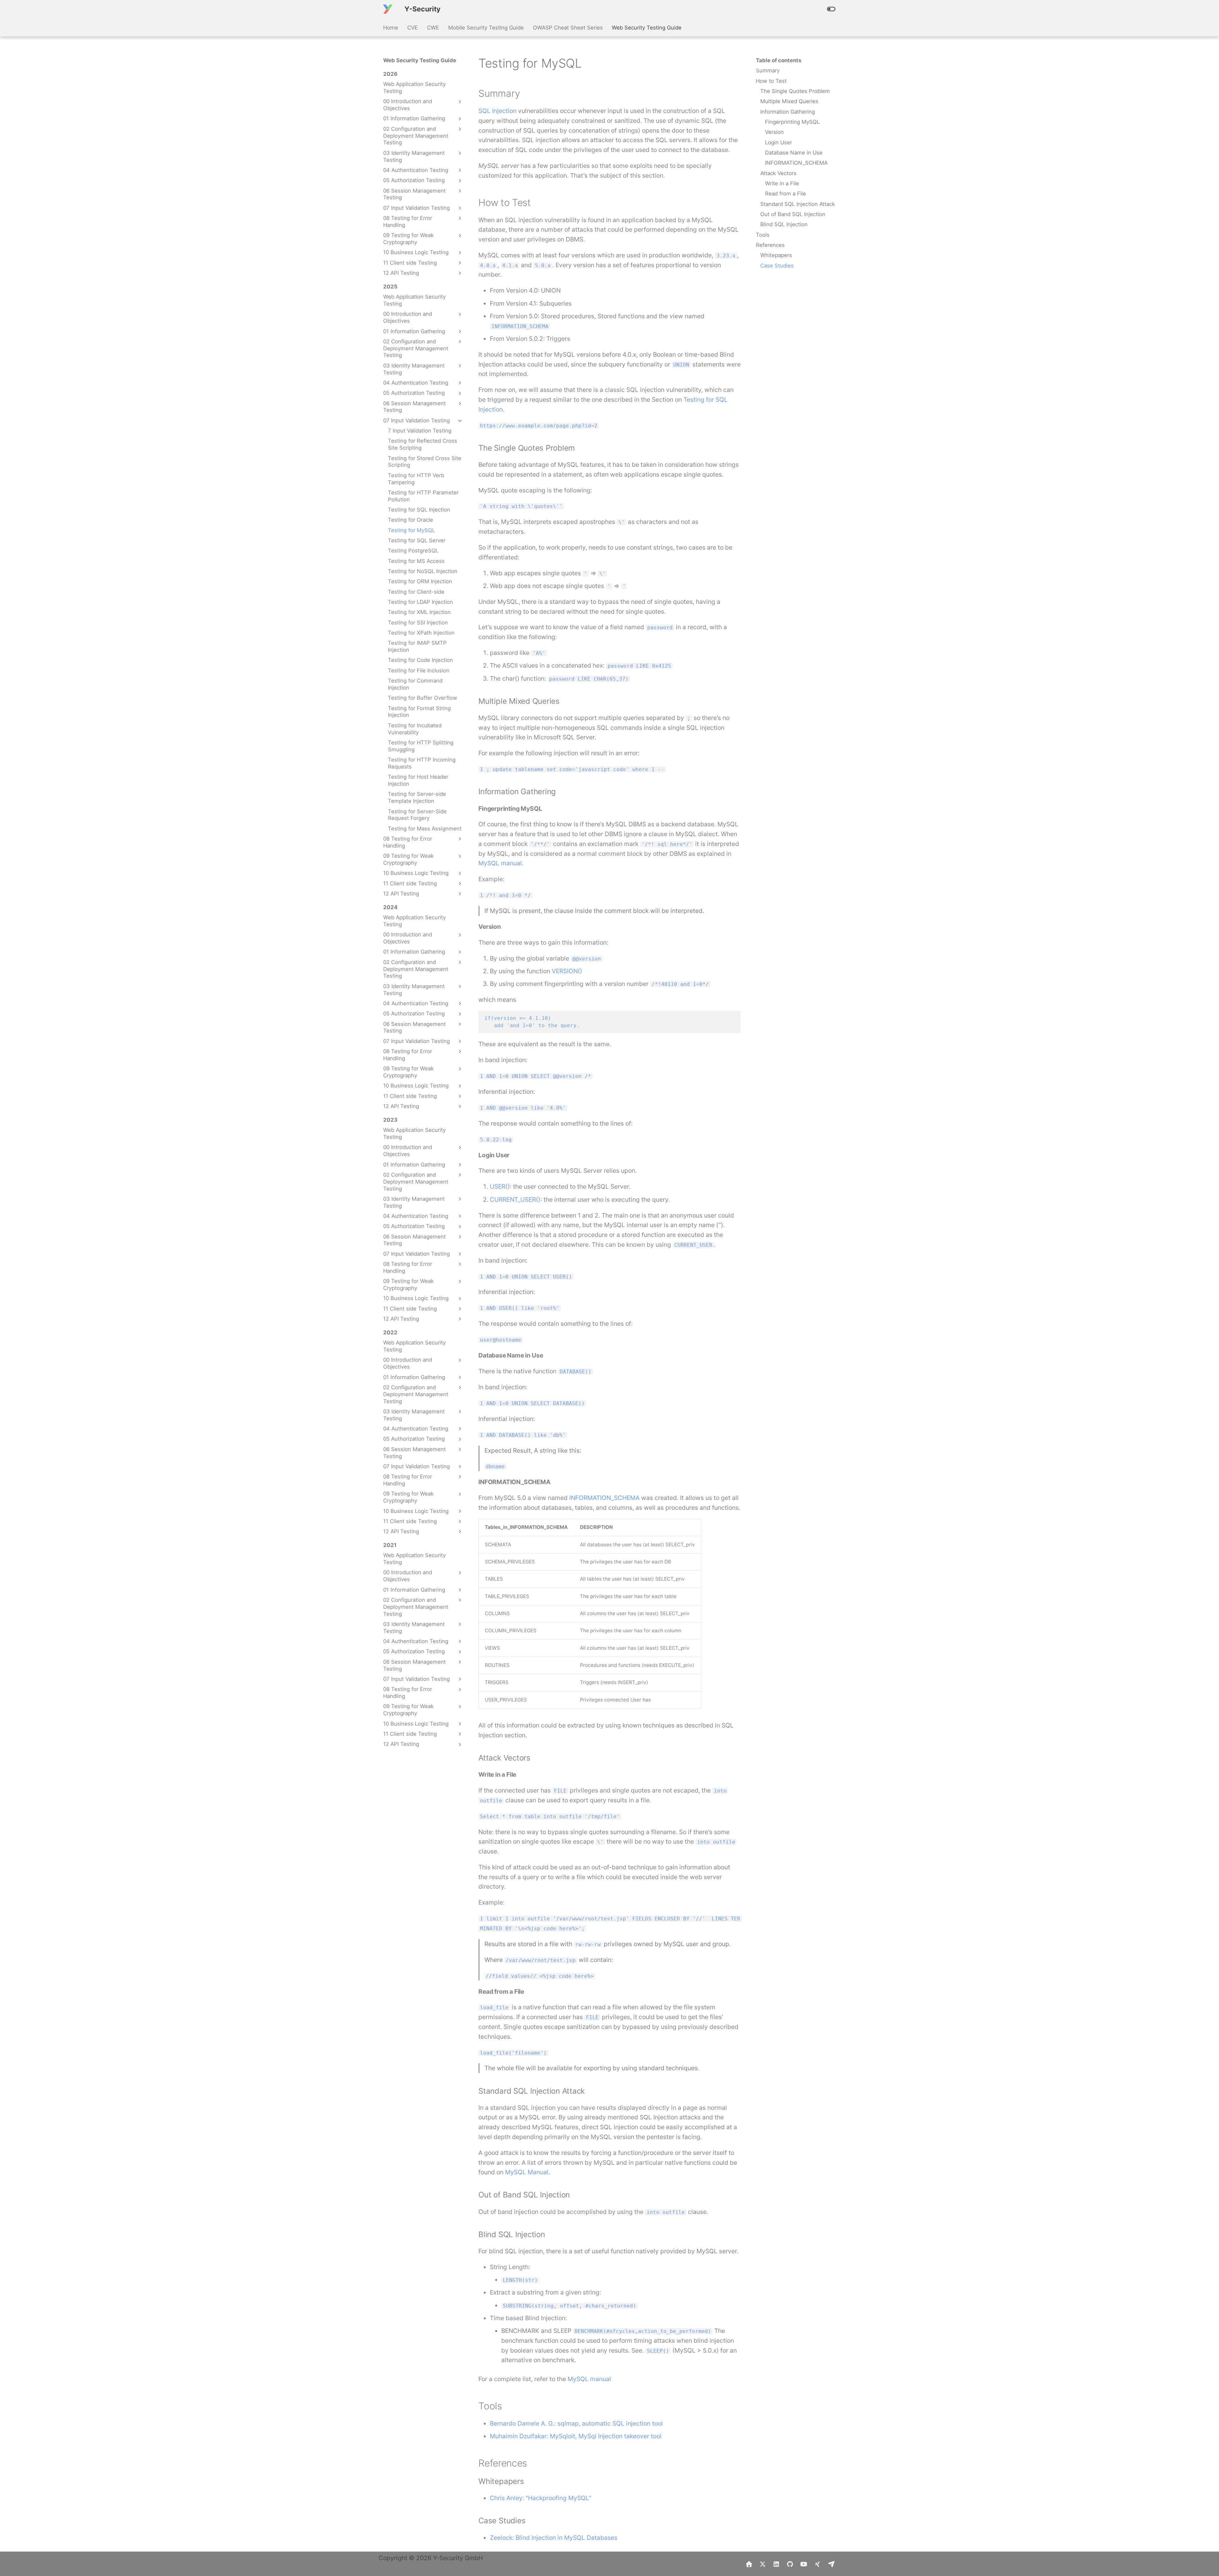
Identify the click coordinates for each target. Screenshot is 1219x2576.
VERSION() (567, 971)
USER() (500, 1186)
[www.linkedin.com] (776, 2564)
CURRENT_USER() (515, 1199)
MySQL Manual (527, 2172)
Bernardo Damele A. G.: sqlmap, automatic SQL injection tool (576, 2423)
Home (391, 28)
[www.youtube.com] (804, 2564)
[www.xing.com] (817, 2564)
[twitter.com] (763, 2564)
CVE (413, 28)
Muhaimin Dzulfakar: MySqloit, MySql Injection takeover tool (576, 2436)
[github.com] (790, 2564)
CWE (433, 28)
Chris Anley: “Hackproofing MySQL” (540, 2498)
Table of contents (779, 60)
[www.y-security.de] (749, 2564)
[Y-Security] (388, 9)
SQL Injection (497, 111)
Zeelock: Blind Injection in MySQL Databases (554, 2538)
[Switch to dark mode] (831, 9)
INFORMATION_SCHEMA (604, 1498)
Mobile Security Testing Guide (486, 28)
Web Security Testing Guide (647, 28)
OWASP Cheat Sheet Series (568, 28)
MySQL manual (500, 863)
